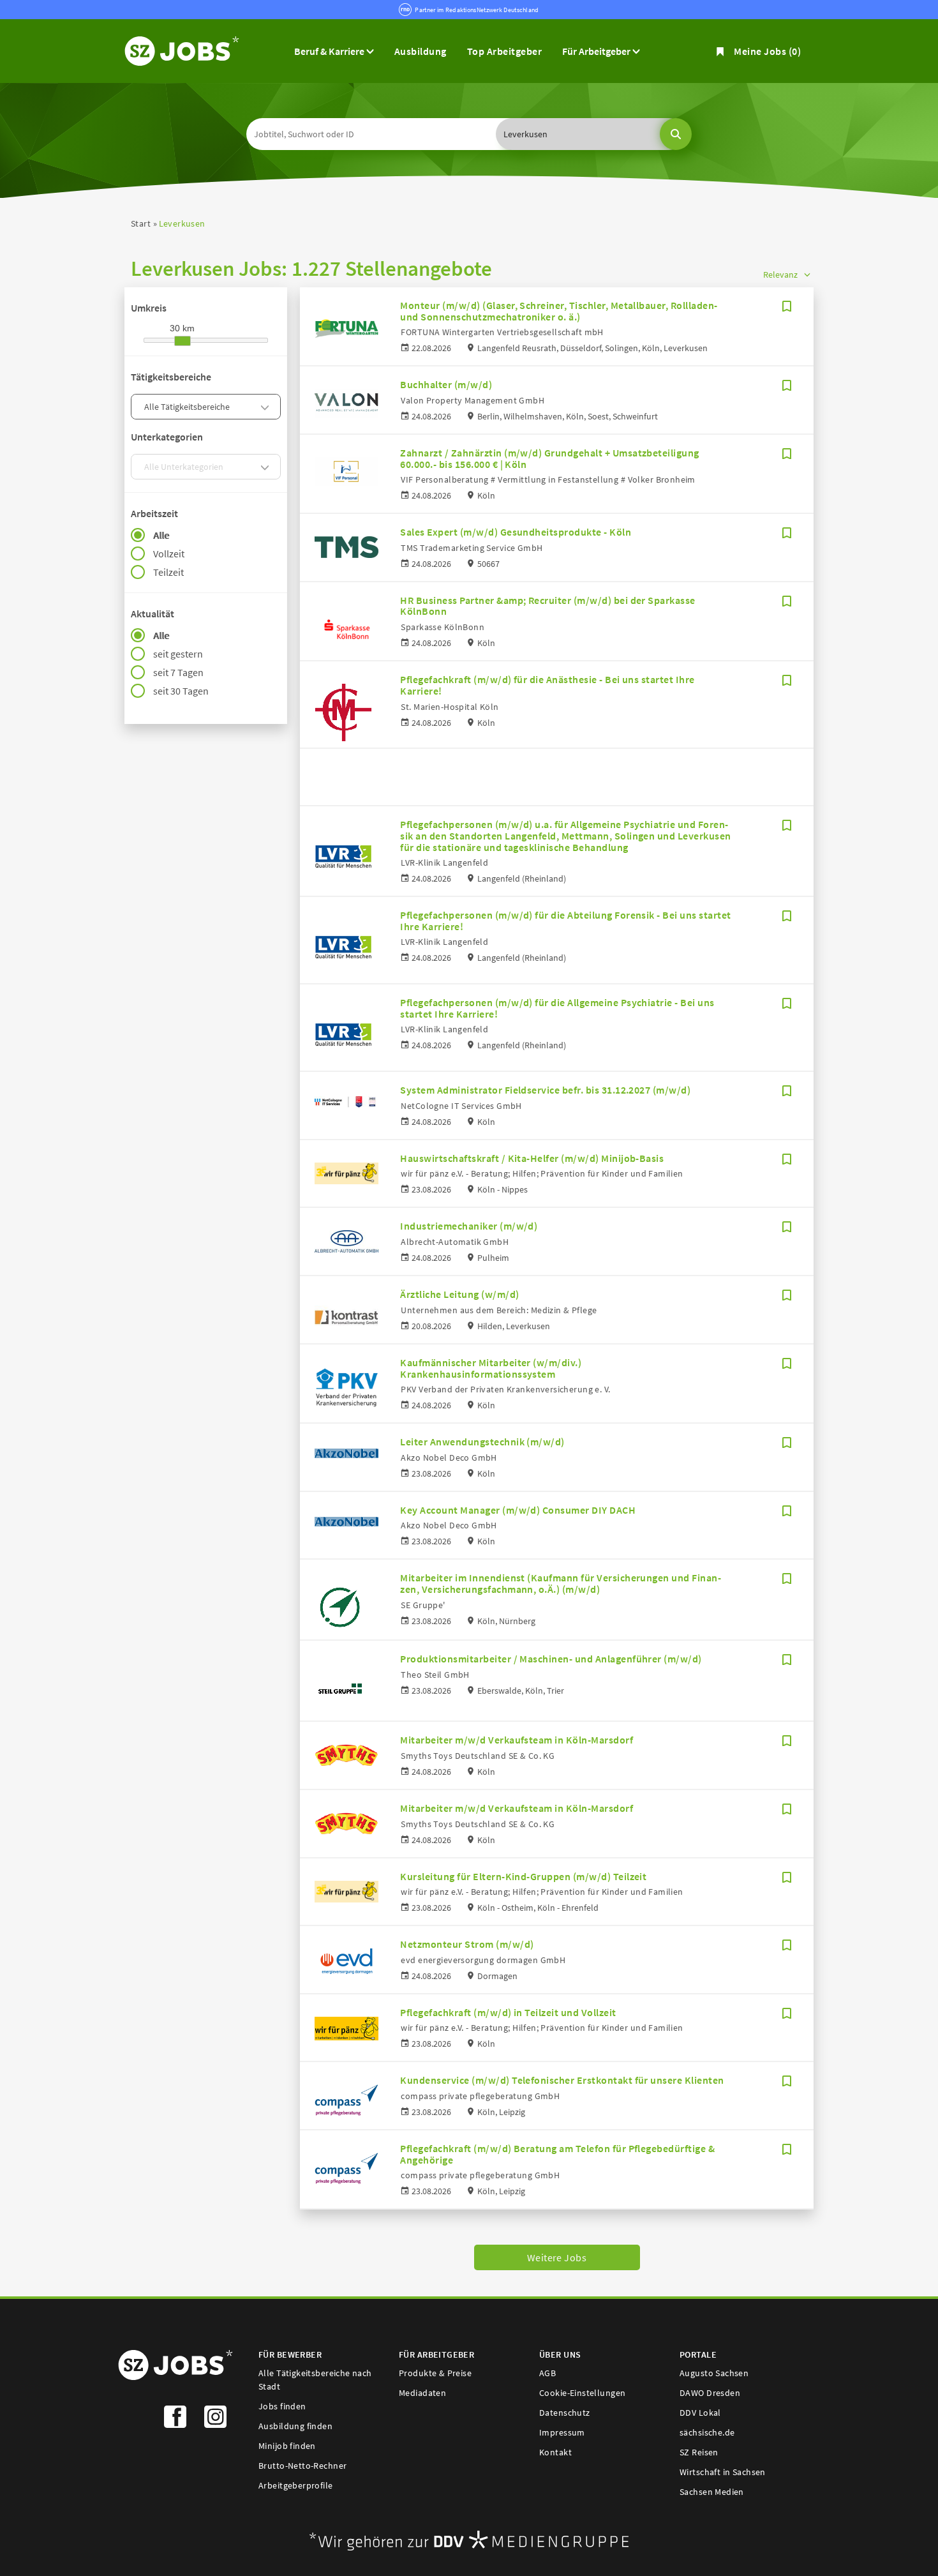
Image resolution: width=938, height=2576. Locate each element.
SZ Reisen (699, 2452)
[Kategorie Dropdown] (267, 407)
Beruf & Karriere (330, 51)
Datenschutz (565, 2413)
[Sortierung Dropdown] (807, 274)
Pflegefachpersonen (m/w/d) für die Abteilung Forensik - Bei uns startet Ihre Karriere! (565, 921)
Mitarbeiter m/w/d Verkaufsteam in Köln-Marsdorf (517, 1740)
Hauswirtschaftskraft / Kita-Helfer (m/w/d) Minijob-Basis (532, 1158)
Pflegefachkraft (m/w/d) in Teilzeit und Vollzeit (508, 2012)
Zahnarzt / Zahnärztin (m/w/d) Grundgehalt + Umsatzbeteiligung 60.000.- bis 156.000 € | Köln (549, 458)
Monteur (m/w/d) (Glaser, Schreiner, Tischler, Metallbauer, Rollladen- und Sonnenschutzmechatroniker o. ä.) (559, 311)
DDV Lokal (700, 2413)
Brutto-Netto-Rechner (302, 2466)
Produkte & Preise (435, 2373)
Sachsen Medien (712, 2492)
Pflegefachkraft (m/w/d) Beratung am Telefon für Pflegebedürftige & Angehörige (557, 2154)
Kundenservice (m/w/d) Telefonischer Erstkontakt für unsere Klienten (562, 2080)
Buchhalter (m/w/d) (446, 384)
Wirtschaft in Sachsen (723, 2472)
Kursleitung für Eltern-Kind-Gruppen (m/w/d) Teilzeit (523, 1876)
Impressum (562, 2432)
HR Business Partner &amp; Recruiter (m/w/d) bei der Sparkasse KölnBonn (547, 606)
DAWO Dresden (710, 2393)
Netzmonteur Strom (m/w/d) (467, 1944)
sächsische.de (707, 2432)
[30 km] (182, 341)
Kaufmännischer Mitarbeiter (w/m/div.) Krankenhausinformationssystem (491, 1368)
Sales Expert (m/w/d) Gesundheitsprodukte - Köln (516, 532)
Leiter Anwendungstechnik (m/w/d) (482, 1442)
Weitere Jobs (557, 2257)
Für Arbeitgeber (597, 51)
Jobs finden (282, 2406)
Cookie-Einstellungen (582, 2393)
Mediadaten (422, 2393)
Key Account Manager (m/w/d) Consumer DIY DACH (518, 1510)
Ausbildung (421, 51)
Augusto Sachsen (714, 2373)
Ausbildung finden (295, 2426)
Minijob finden (287, 2446)
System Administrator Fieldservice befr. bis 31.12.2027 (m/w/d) (545, 1090)
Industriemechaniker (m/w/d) (469, 1226)
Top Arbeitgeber (504, 51)
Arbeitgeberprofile (296, 2485)
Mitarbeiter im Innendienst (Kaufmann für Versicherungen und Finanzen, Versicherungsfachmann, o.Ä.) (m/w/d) (560, 1583)
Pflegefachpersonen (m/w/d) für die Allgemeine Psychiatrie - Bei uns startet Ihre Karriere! (557, 1008)
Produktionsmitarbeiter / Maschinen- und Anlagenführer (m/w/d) (551, 1659)
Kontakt (555, 2452)
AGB (547, 2373)
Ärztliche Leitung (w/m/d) (459, 1294)
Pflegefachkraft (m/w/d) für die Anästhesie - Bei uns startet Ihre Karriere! (547, 685)
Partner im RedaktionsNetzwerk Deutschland (477, 10)
